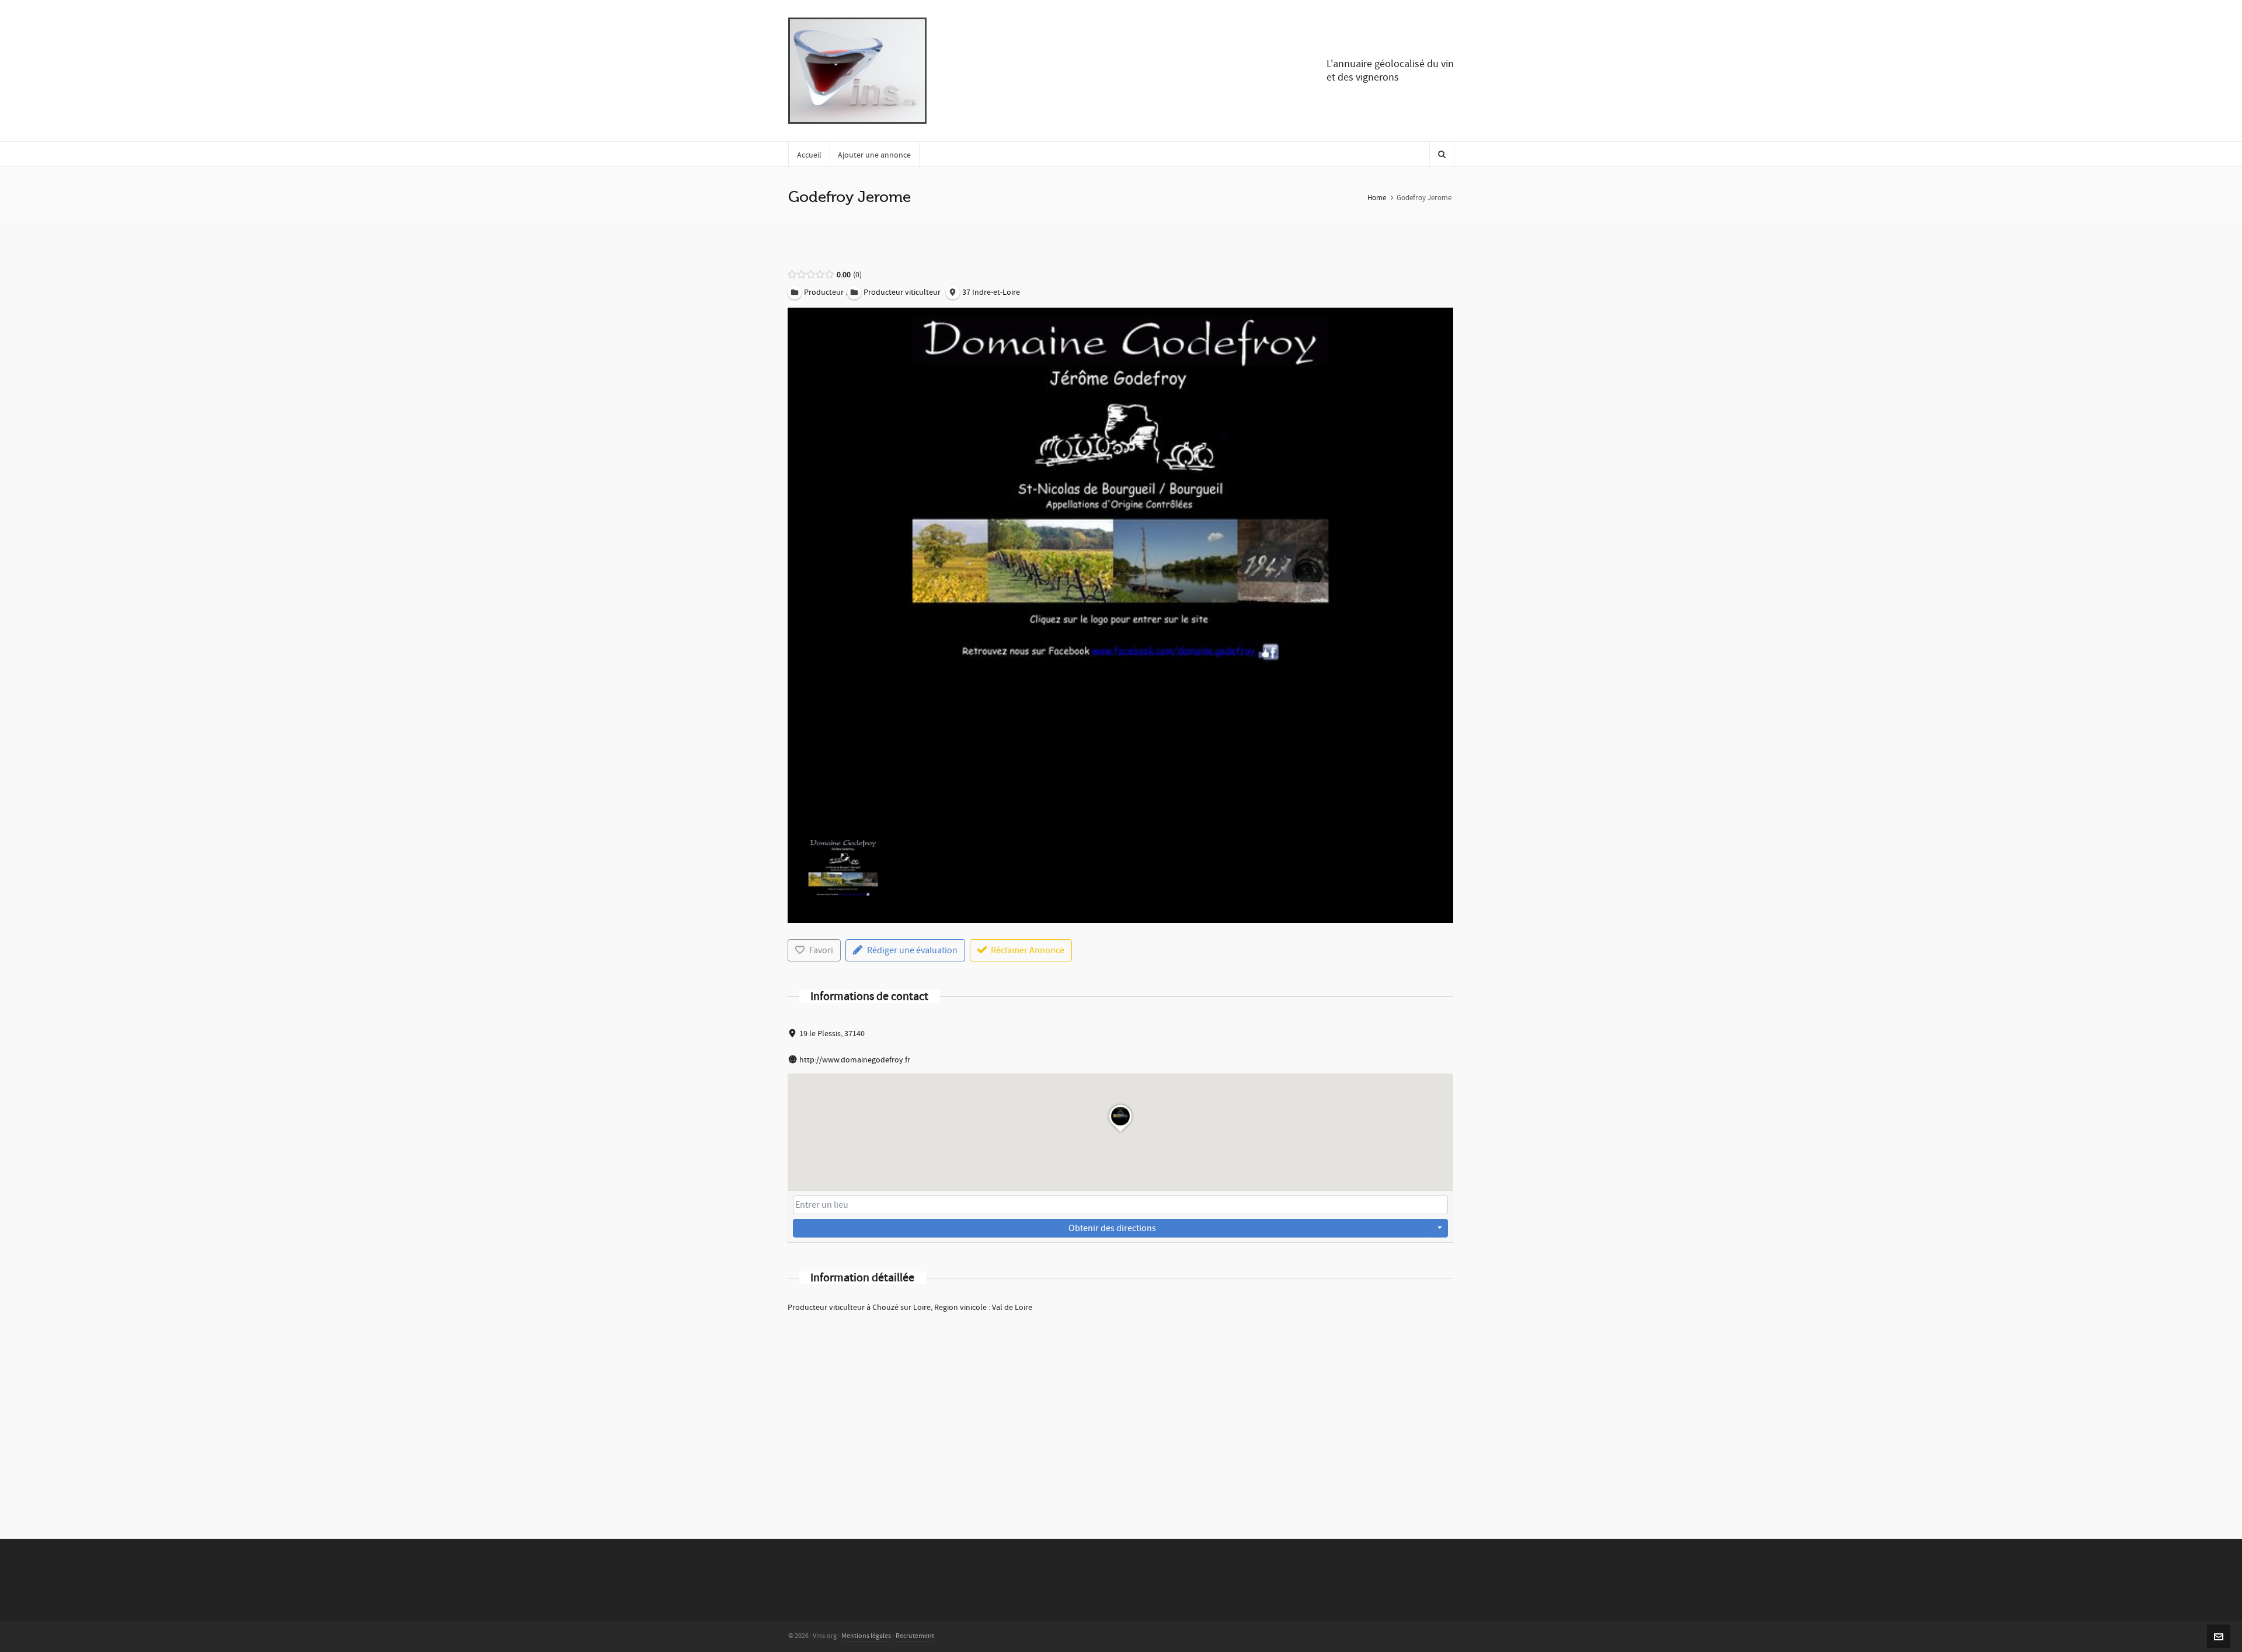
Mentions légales (866, 1636)
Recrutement (915, 1636)
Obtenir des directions (1112, 1228)
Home (1377, 198)
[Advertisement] (1120, 1410)
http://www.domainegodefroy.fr (855, 1060)
